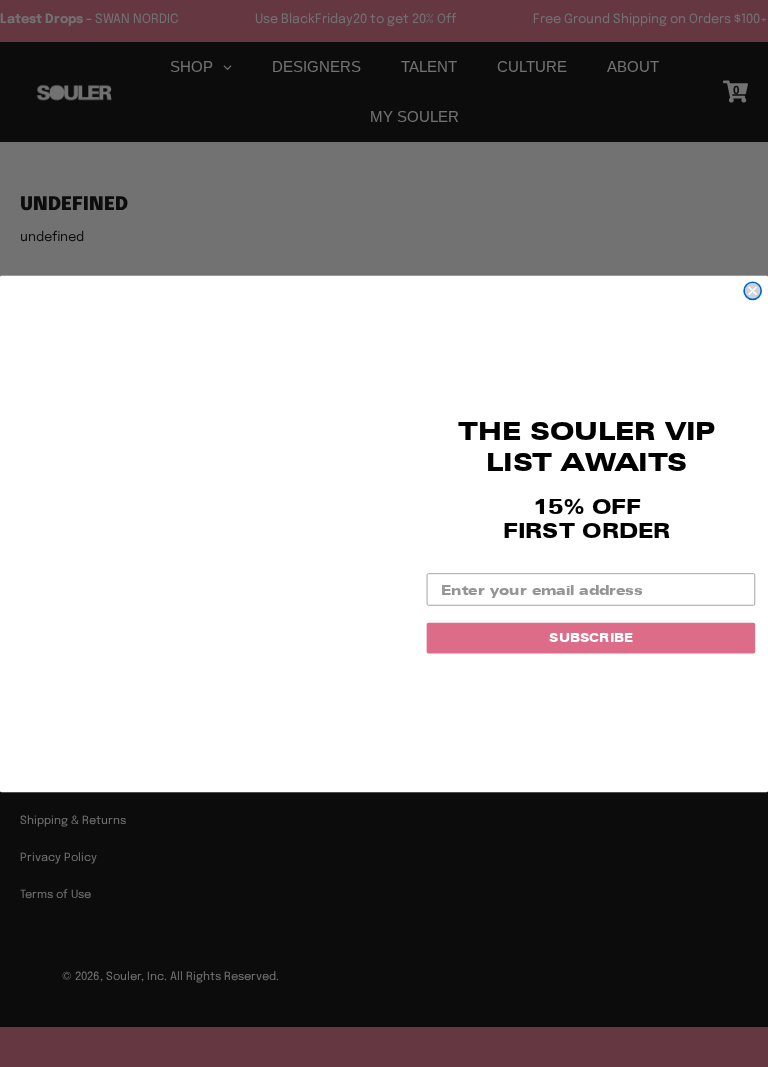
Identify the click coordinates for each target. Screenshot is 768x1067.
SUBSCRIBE (591, 637)
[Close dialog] (752, 290)
